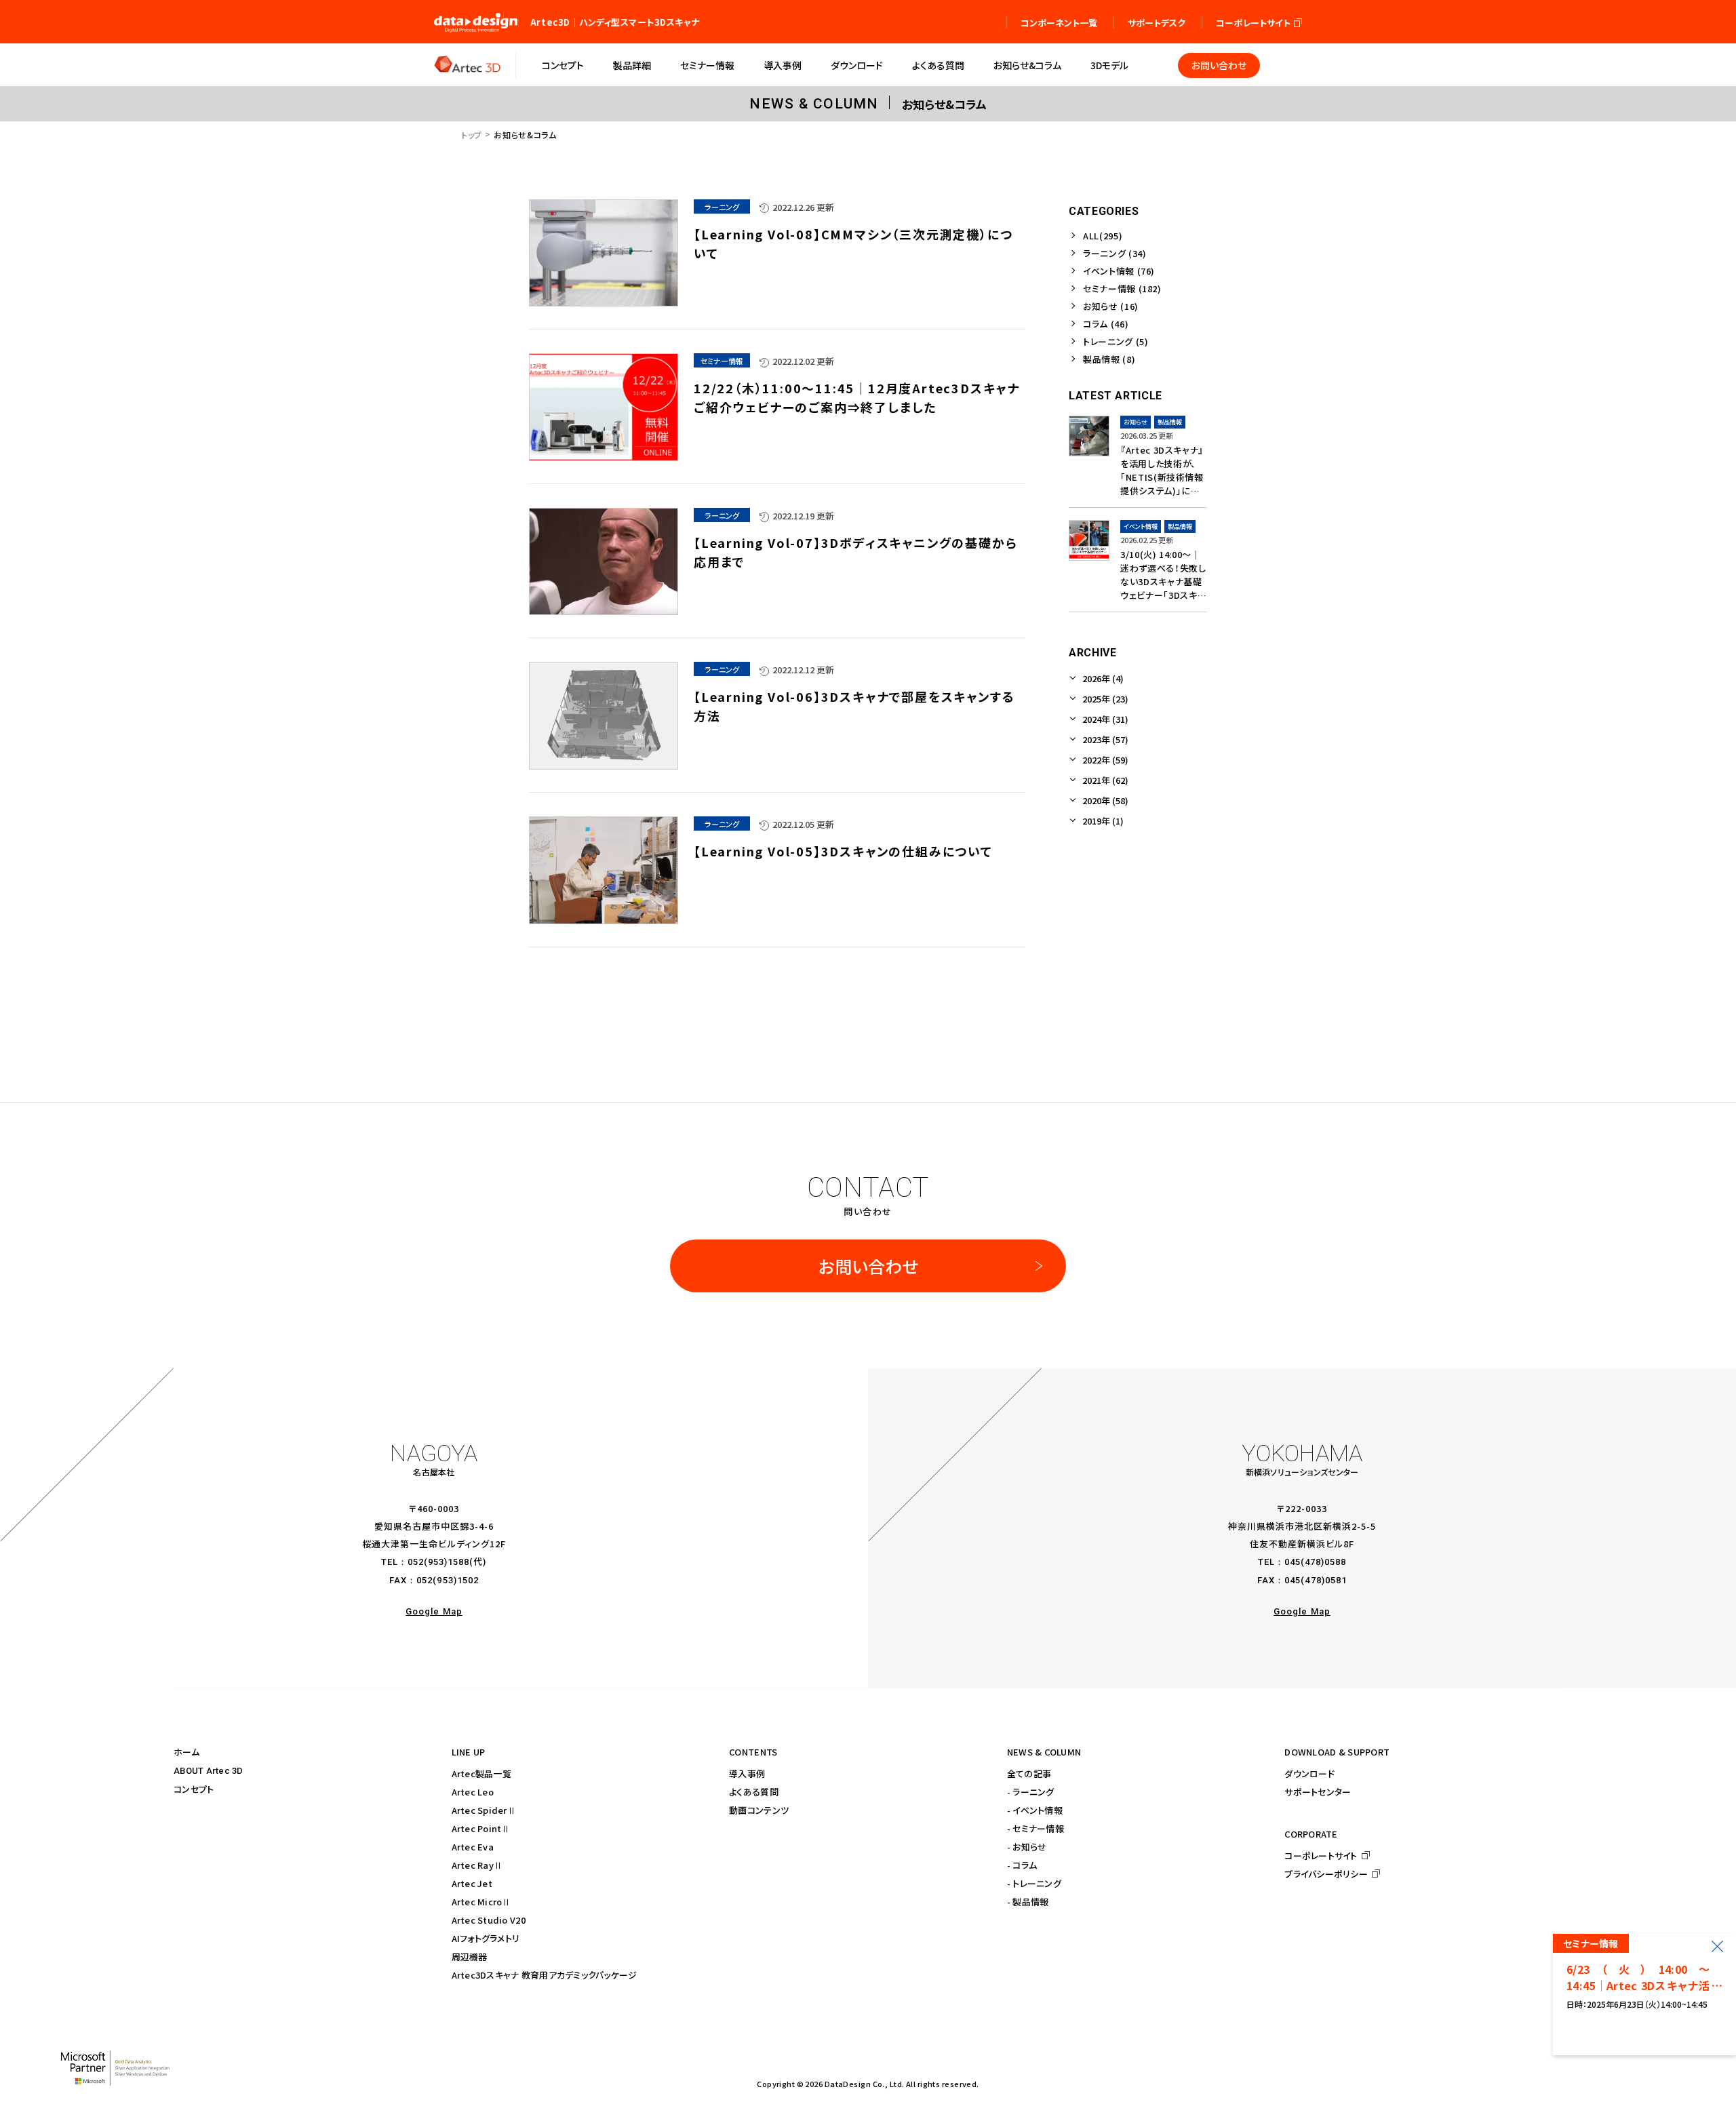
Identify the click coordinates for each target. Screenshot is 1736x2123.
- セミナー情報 (1035, 1828)
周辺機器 (470, 1957)
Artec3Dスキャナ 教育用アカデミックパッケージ (545, 1975)
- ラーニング (1031, 1792)
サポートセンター (1318, 1792)
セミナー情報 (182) (1122, 289)
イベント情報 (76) (1119, 271)
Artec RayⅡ (477, 1865)
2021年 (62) (1105, 780)
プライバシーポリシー (1326, 1874)
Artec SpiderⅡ (484, 1810)
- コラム (1022, 1865)
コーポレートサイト (1321, 1856)
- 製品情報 (1028, 1902)
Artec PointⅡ (481, 1828)
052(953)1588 (438, 1562)
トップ (472, 135)
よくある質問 (754, 1792)
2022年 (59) (1105, 760)
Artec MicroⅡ (481, 1902)
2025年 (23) (1105, 699)
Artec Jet (472, 1883)
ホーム (186, 1752)
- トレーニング (1034, 1883)
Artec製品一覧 (481, 1773)
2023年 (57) (1105, 739)
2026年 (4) (1103, 678)
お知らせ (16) (1111, 306)
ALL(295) (1103, 236)
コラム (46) (1106, 324)
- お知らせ (1027, 1847)
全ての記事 (1029, 1773)
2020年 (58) (1105, 800)
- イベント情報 (1035, 1810)
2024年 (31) (1105, 719)
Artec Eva (473, 1847)
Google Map (434, 1611)
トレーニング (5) (1116, 341)
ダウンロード (1309, 1773)
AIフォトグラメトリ (486, 1938)
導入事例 (747, 1773)
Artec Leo (473, 1792)
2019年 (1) (1103, 821)
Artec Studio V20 (489, 1920)
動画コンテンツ (759, 1810)
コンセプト (194, 1789)
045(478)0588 (1315, 1562)
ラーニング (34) (1115, 253)
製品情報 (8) (1109, 359)
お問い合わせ (868, 1266)
